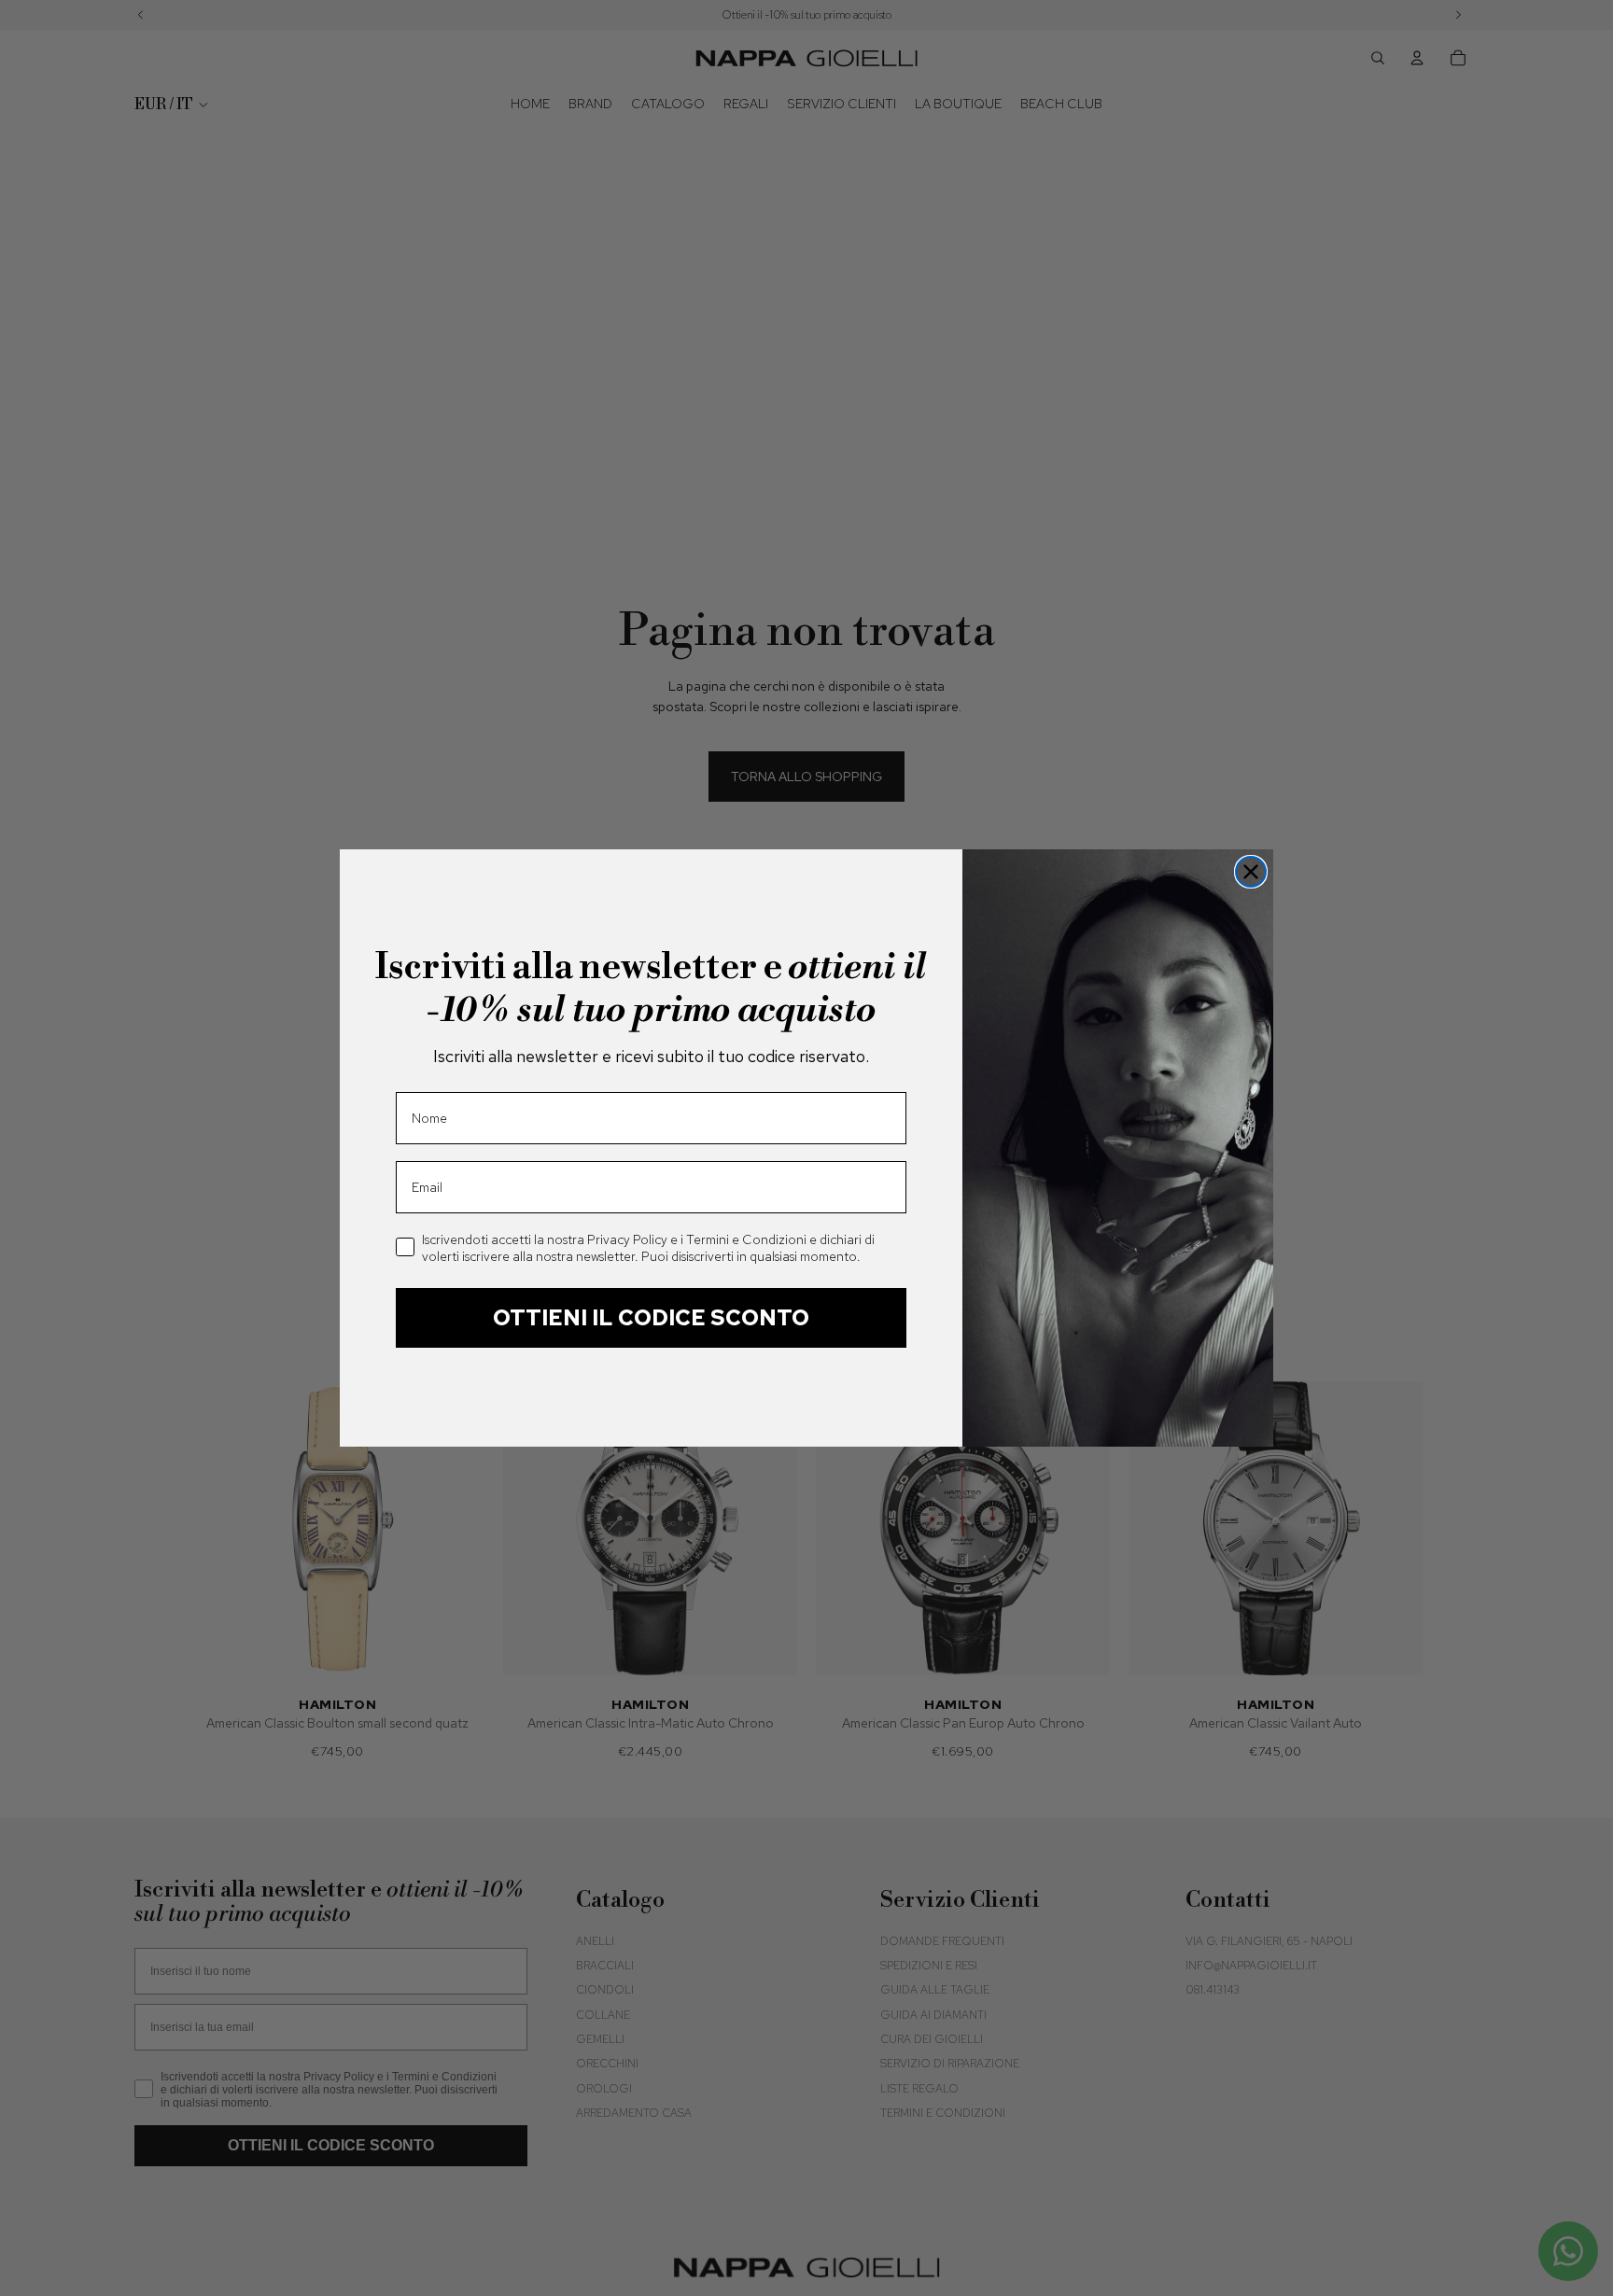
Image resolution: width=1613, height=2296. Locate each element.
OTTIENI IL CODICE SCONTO (651, 1317)
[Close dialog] (1251, 872)
